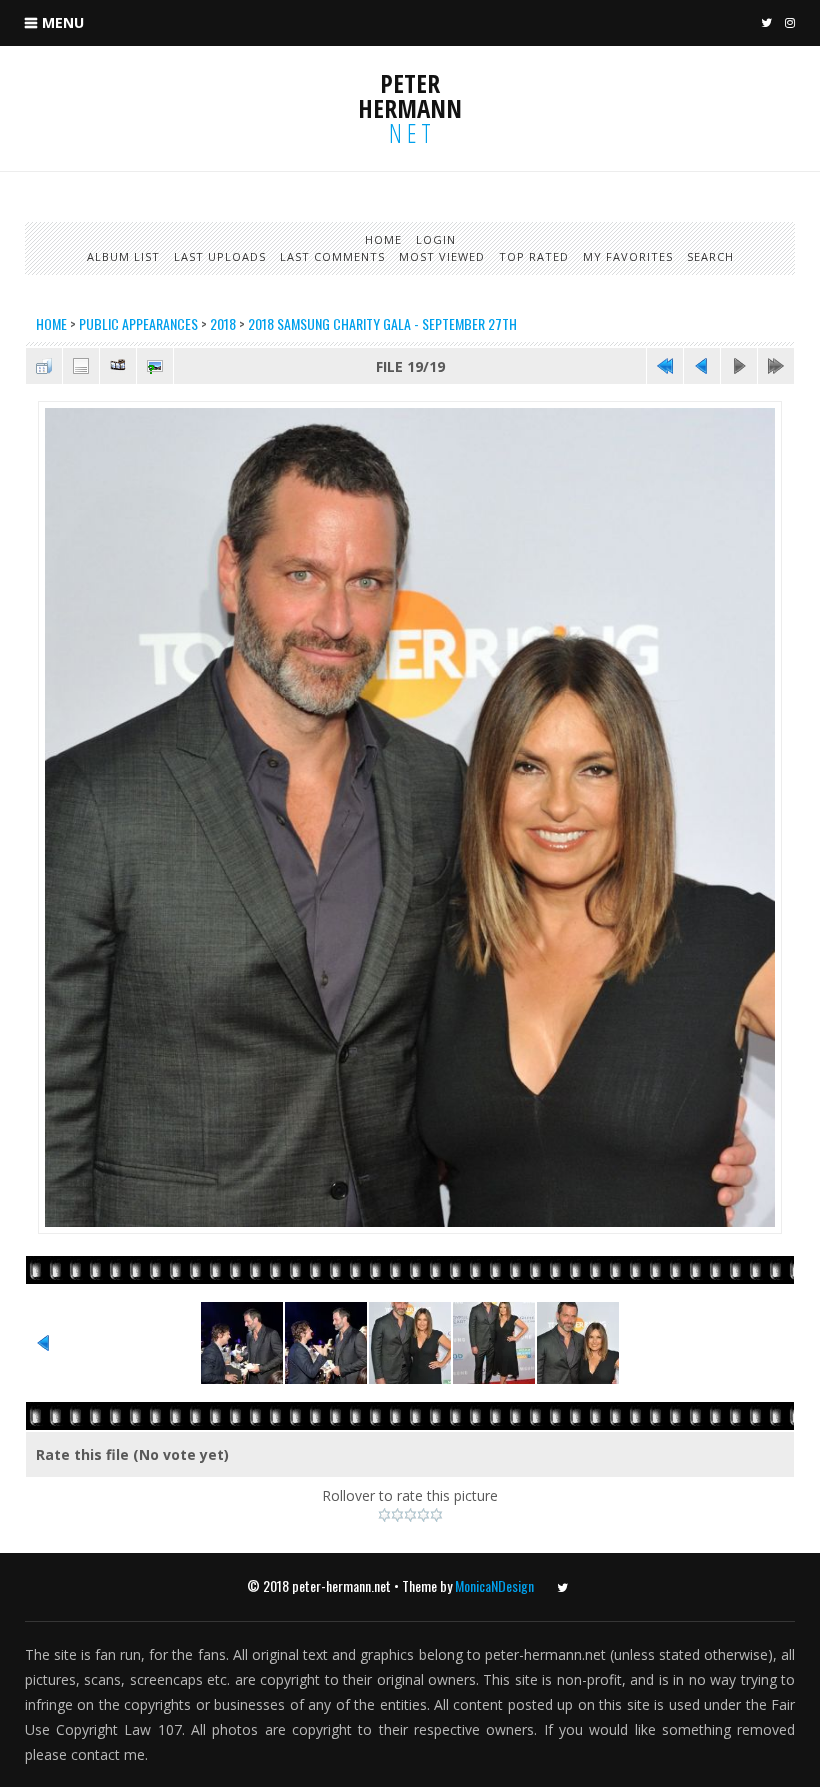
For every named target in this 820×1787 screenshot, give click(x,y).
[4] (423, 1515)
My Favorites (628, 256)
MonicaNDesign (494, 1585)
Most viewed (442, 256)
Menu (63, 22)
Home (383, 239)
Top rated (534, 256)
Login (436, 239)
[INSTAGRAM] (787, 23)
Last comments (332, 256)
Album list (123, 256)
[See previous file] (702, 366)
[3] (410, 1515)
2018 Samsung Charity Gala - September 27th (382, 323)
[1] (384, 1515)
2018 (223, 323)
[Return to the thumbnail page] (44, 366)
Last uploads (220, 256)
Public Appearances (138, 323)
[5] (436, 1515)
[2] (397, 1515)
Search (710, 256)
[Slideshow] (118, 366)
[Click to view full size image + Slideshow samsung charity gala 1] (410, 1231)
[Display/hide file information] (81, 366)
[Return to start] (665, 366)
